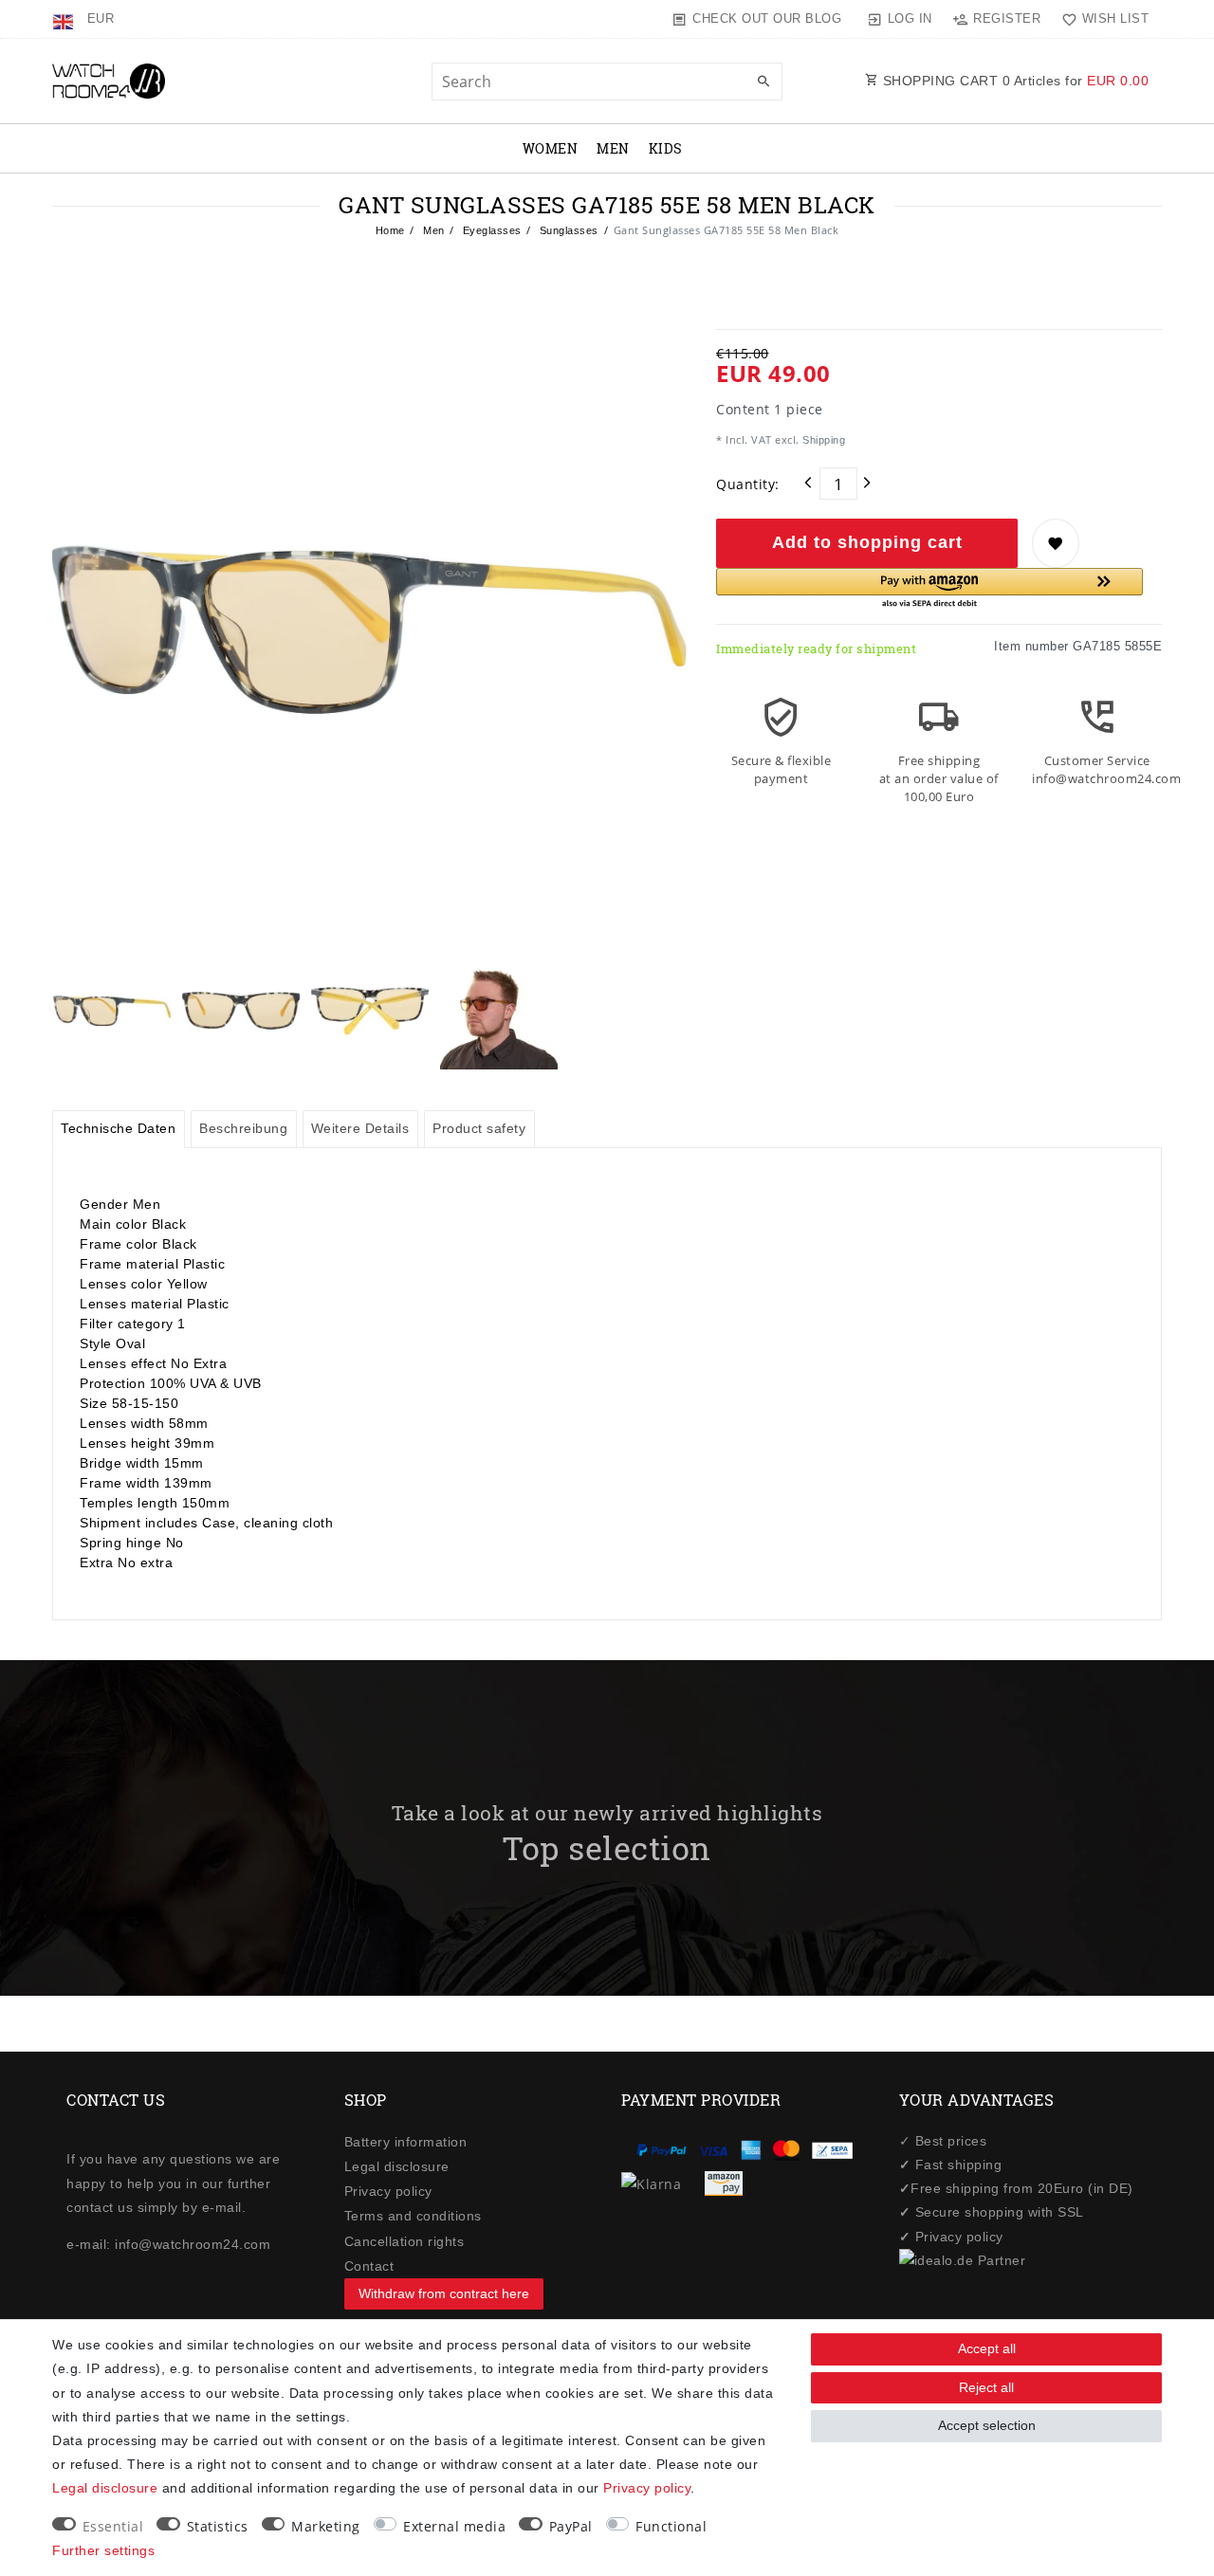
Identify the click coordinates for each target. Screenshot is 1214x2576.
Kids (666, 148)
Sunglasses (567, 230)
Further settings (103, 2550)
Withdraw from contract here (444, 2293)
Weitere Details (360, 1128)
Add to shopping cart (867, 542)
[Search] (763, 82)
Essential (113, 2526)
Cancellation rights (405, 2241)
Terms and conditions (413, 2216)
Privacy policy (388, 2191)
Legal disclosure (397, 2166)
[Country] (65, 19)
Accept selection (987, 2425)
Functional (671, 2526)
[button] (929, 589)
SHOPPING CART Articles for (1013, 81)
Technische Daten (118, 1128)
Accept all (987, 2348)
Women (551, 148)
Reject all (986, 2387)
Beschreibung (243, 1128)
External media (454, 2526)
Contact (369, 2266)
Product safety (479, 1128)
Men (613, 148)
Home (390, 230)
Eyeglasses (490, 230)
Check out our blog (767, 18)
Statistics (218, 2526)
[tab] (119, 1129)
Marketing (326, 2526)
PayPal (571, 2526)
